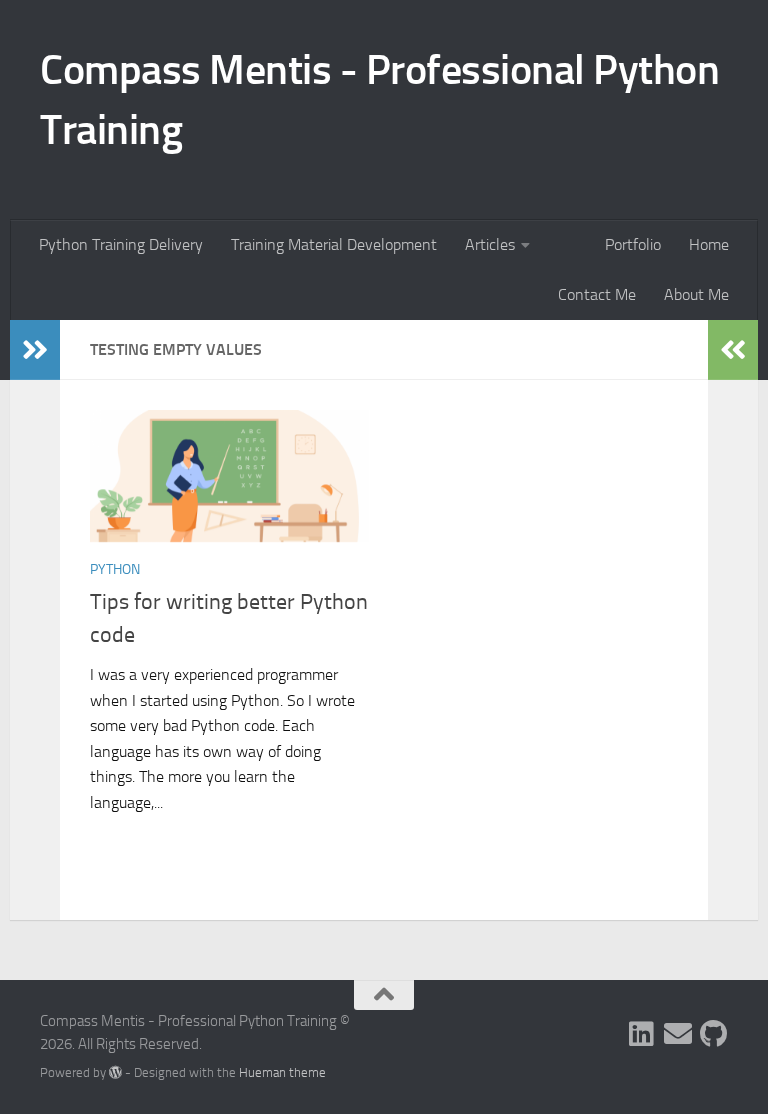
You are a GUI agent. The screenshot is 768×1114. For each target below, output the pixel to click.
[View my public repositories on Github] (714, 1034)
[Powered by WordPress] (115, 1072)
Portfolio (633, 244)
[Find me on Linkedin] (642, 1034)
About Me (696, 294)
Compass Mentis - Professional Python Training (379, 100)
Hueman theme (282, 1072)
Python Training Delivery (121, 244)
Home (709, 244)
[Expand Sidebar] (35, 350)
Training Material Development (334, 244)
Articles (490, 244)
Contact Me (597, 294)
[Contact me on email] (678, 1034)
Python (115, 569)
